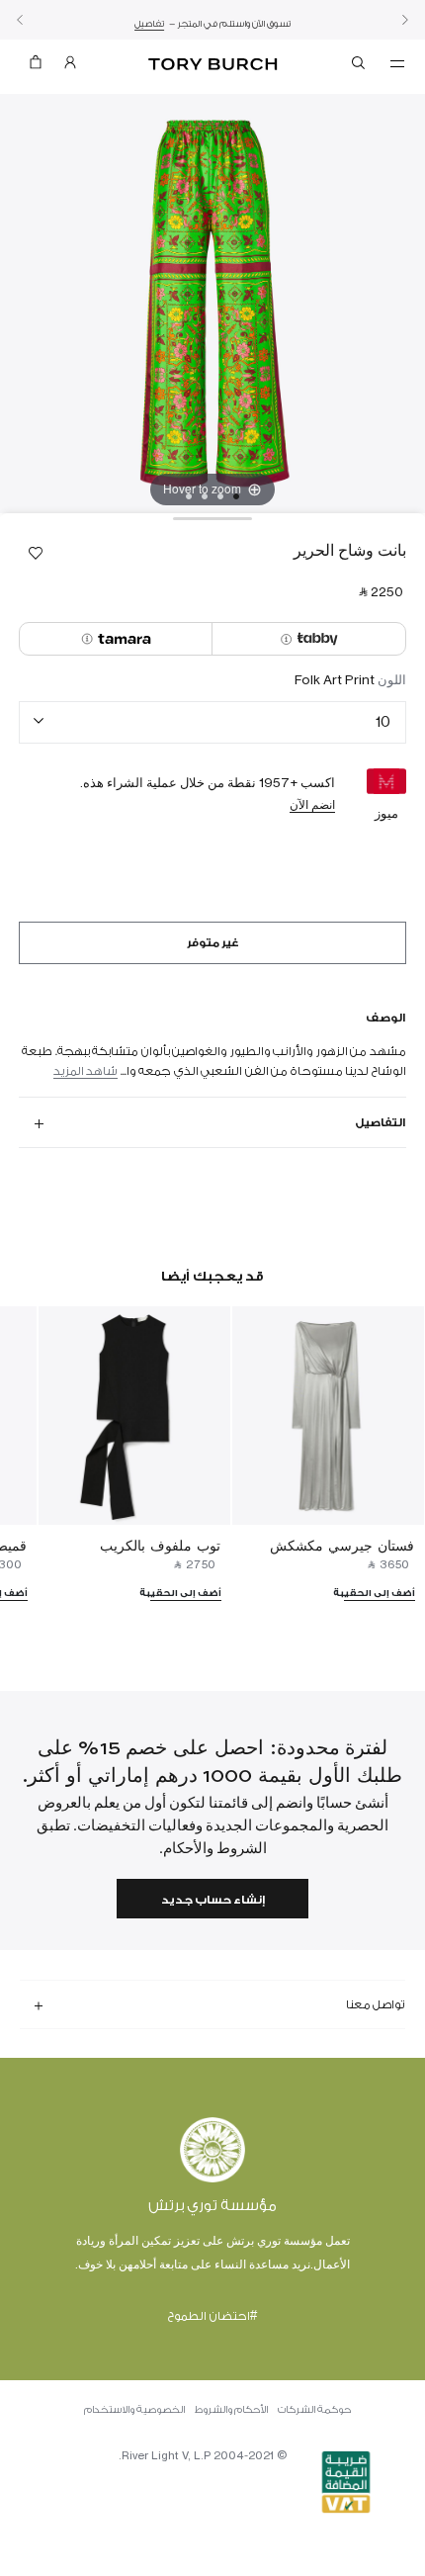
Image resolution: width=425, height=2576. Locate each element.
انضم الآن (312, 804)
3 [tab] (205, 496)
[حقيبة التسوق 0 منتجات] (36, 67)
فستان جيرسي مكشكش (342, 1545)
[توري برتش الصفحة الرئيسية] (213, 65)
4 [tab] (189, 496)
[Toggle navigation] (397, 62)
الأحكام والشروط (231, 2410)
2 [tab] (220, 496)
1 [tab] (236, 496)
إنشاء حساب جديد (213, 1900)
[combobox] (212, 722)
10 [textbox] (383, 721)
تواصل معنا (376, 2004)
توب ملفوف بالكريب (160, 1545)
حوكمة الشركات (314, 2410)
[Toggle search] (360, 66)
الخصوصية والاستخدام (134, 2410)
